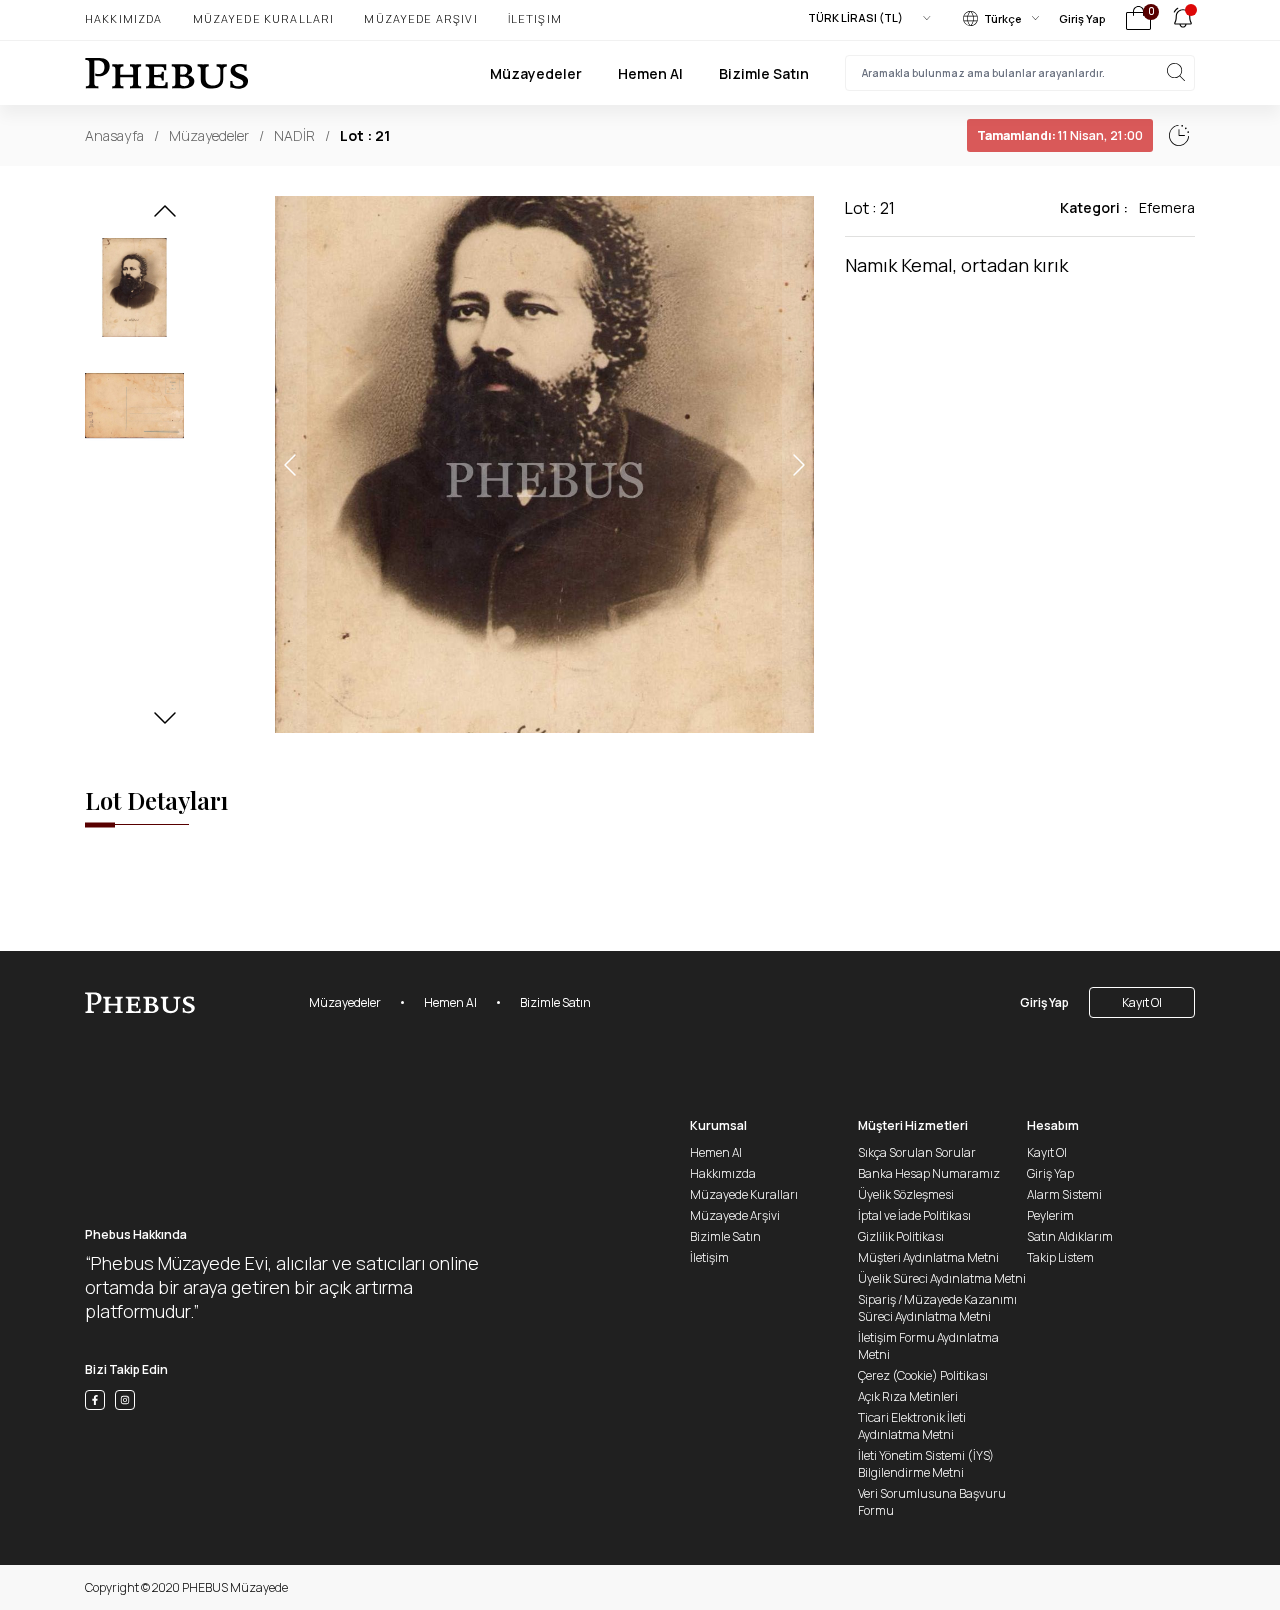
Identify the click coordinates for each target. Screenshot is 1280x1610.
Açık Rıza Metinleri (908, 1396)
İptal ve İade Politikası (914, 1215)
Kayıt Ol (1142, 1002)
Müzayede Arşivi (420, 18)
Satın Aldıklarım (1070, 1236)
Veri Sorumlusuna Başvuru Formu (932, 1502)
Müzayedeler (536, 73)
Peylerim (1050, 1215)
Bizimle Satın (764, 73)
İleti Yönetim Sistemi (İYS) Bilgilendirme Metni (926, 1464)
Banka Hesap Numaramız (929, 1173)
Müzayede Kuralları (264, 18)
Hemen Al (650, 73)
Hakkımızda (124, 18)
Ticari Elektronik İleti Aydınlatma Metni (912, 1426)
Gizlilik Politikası (901, 1236)
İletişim (535, 18)
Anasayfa (114, 135)
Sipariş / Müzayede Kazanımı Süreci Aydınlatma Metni (937, 1308)
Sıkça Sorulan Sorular (917, 1152)
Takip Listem (1060, 1257)
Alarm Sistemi (1064, 1194)
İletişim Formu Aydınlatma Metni (928, 1346)
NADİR (294, 135)
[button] (165, 217)
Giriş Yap (1082, 18)
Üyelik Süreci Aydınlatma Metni (942, 1278)
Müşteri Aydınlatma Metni (928, 1257)
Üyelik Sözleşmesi (906, 1194)
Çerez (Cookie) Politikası (923, 1375)
